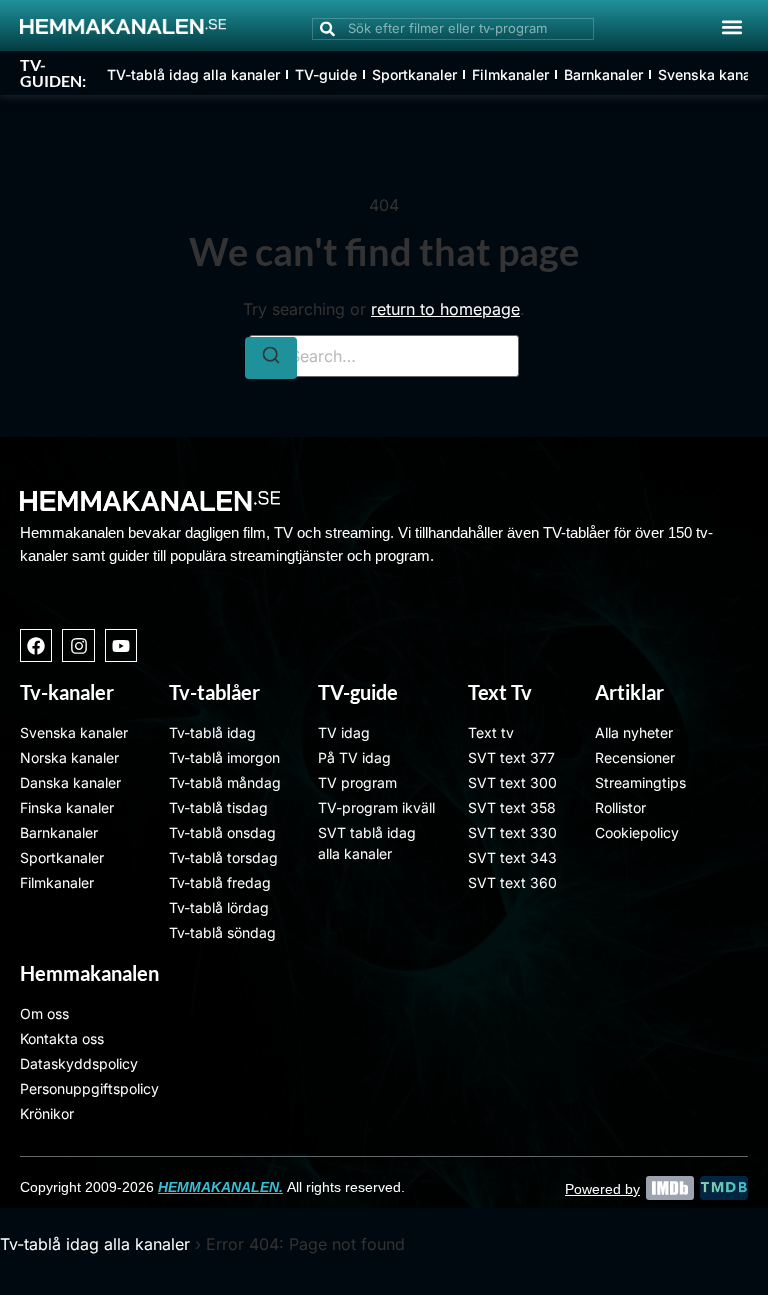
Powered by (602, 1189)
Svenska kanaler (713, 74)
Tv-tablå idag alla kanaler (95, 1244)
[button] (731, 26)
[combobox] (453, 29)
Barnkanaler (603, 74)
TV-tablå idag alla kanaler (193, 74)
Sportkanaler (414, 74)
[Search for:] (384, 356)
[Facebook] (36, 645)
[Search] (271, 358)
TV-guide (326, 74)
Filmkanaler (510, 74)
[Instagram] (78, 645)
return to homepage (445, 309)
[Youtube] (121, 645)
